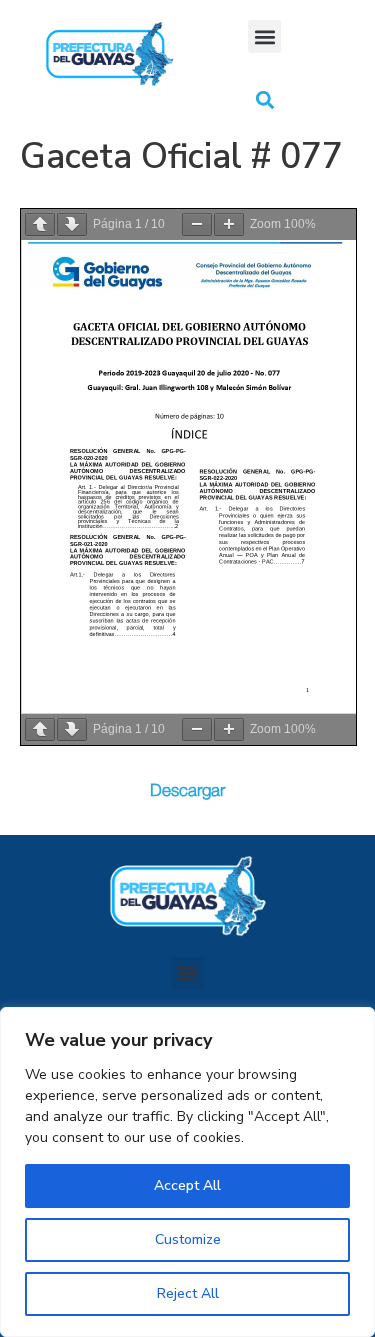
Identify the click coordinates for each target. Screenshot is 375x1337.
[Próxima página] (72, 224)
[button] (264, 36)
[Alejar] (197, 224)
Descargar (187, 790)
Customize (188, 1239)
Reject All (188, 1293)
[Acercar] (229, 224)
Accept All (187, 1185)
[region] (187, 1172)
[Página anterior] (40, 224)
